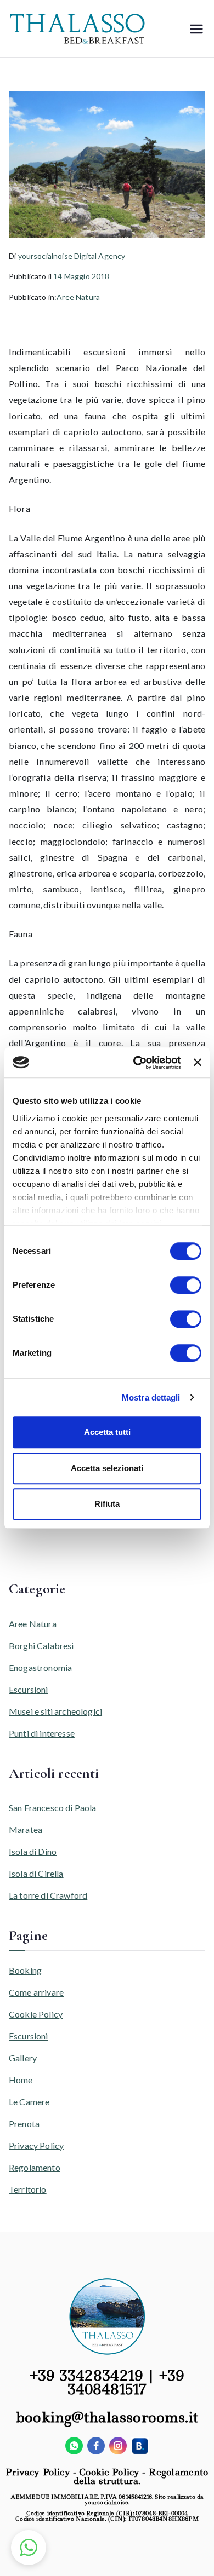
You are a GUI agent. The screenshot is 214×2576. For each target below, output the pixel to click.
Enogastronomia (40, 1667)
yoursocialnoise (106, 2502)
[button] (29, 2548)
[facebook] (96, 2446)
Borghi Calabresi (41, 1646)
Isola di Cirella (36, 1873)
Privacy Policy (36, 2145)
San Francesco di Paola (53, 1808)
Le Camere (29, 2102)
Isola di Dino (33, 1851)
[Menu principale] (196, 29)
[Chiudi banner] (198, 1063)
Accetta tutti (107, 1432)
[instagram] (118, 2446)
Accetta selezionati (107, 1468)
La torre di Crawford (48, 1895)
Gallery (23, 2058)
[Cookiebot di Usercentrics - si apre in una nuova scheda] (136, 1063)
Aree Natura (78, 297)
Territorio (28, 2189)
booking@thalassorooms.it (107, 2417)
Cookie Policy (36, 2014)
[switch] (186, 1285)
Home (21, 2080)
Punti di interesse (42, 1733)
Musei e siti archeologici (55, 1711)
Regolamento (35, 2167)
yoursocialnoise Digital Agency (72, 256)
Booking (25, 1970)
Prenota (24, 2123)
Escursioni (29, 1689)
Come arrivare (36, 1992)
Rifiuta (107, 1504)
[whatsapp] (74, 2446)
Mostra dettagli (151, 1398)
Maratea (26, 1829)
